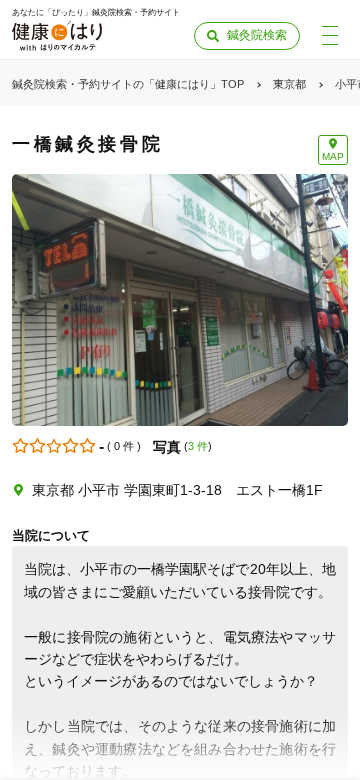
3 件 (198, 446)
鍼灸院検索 (257, 35)
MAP (333, 156)
